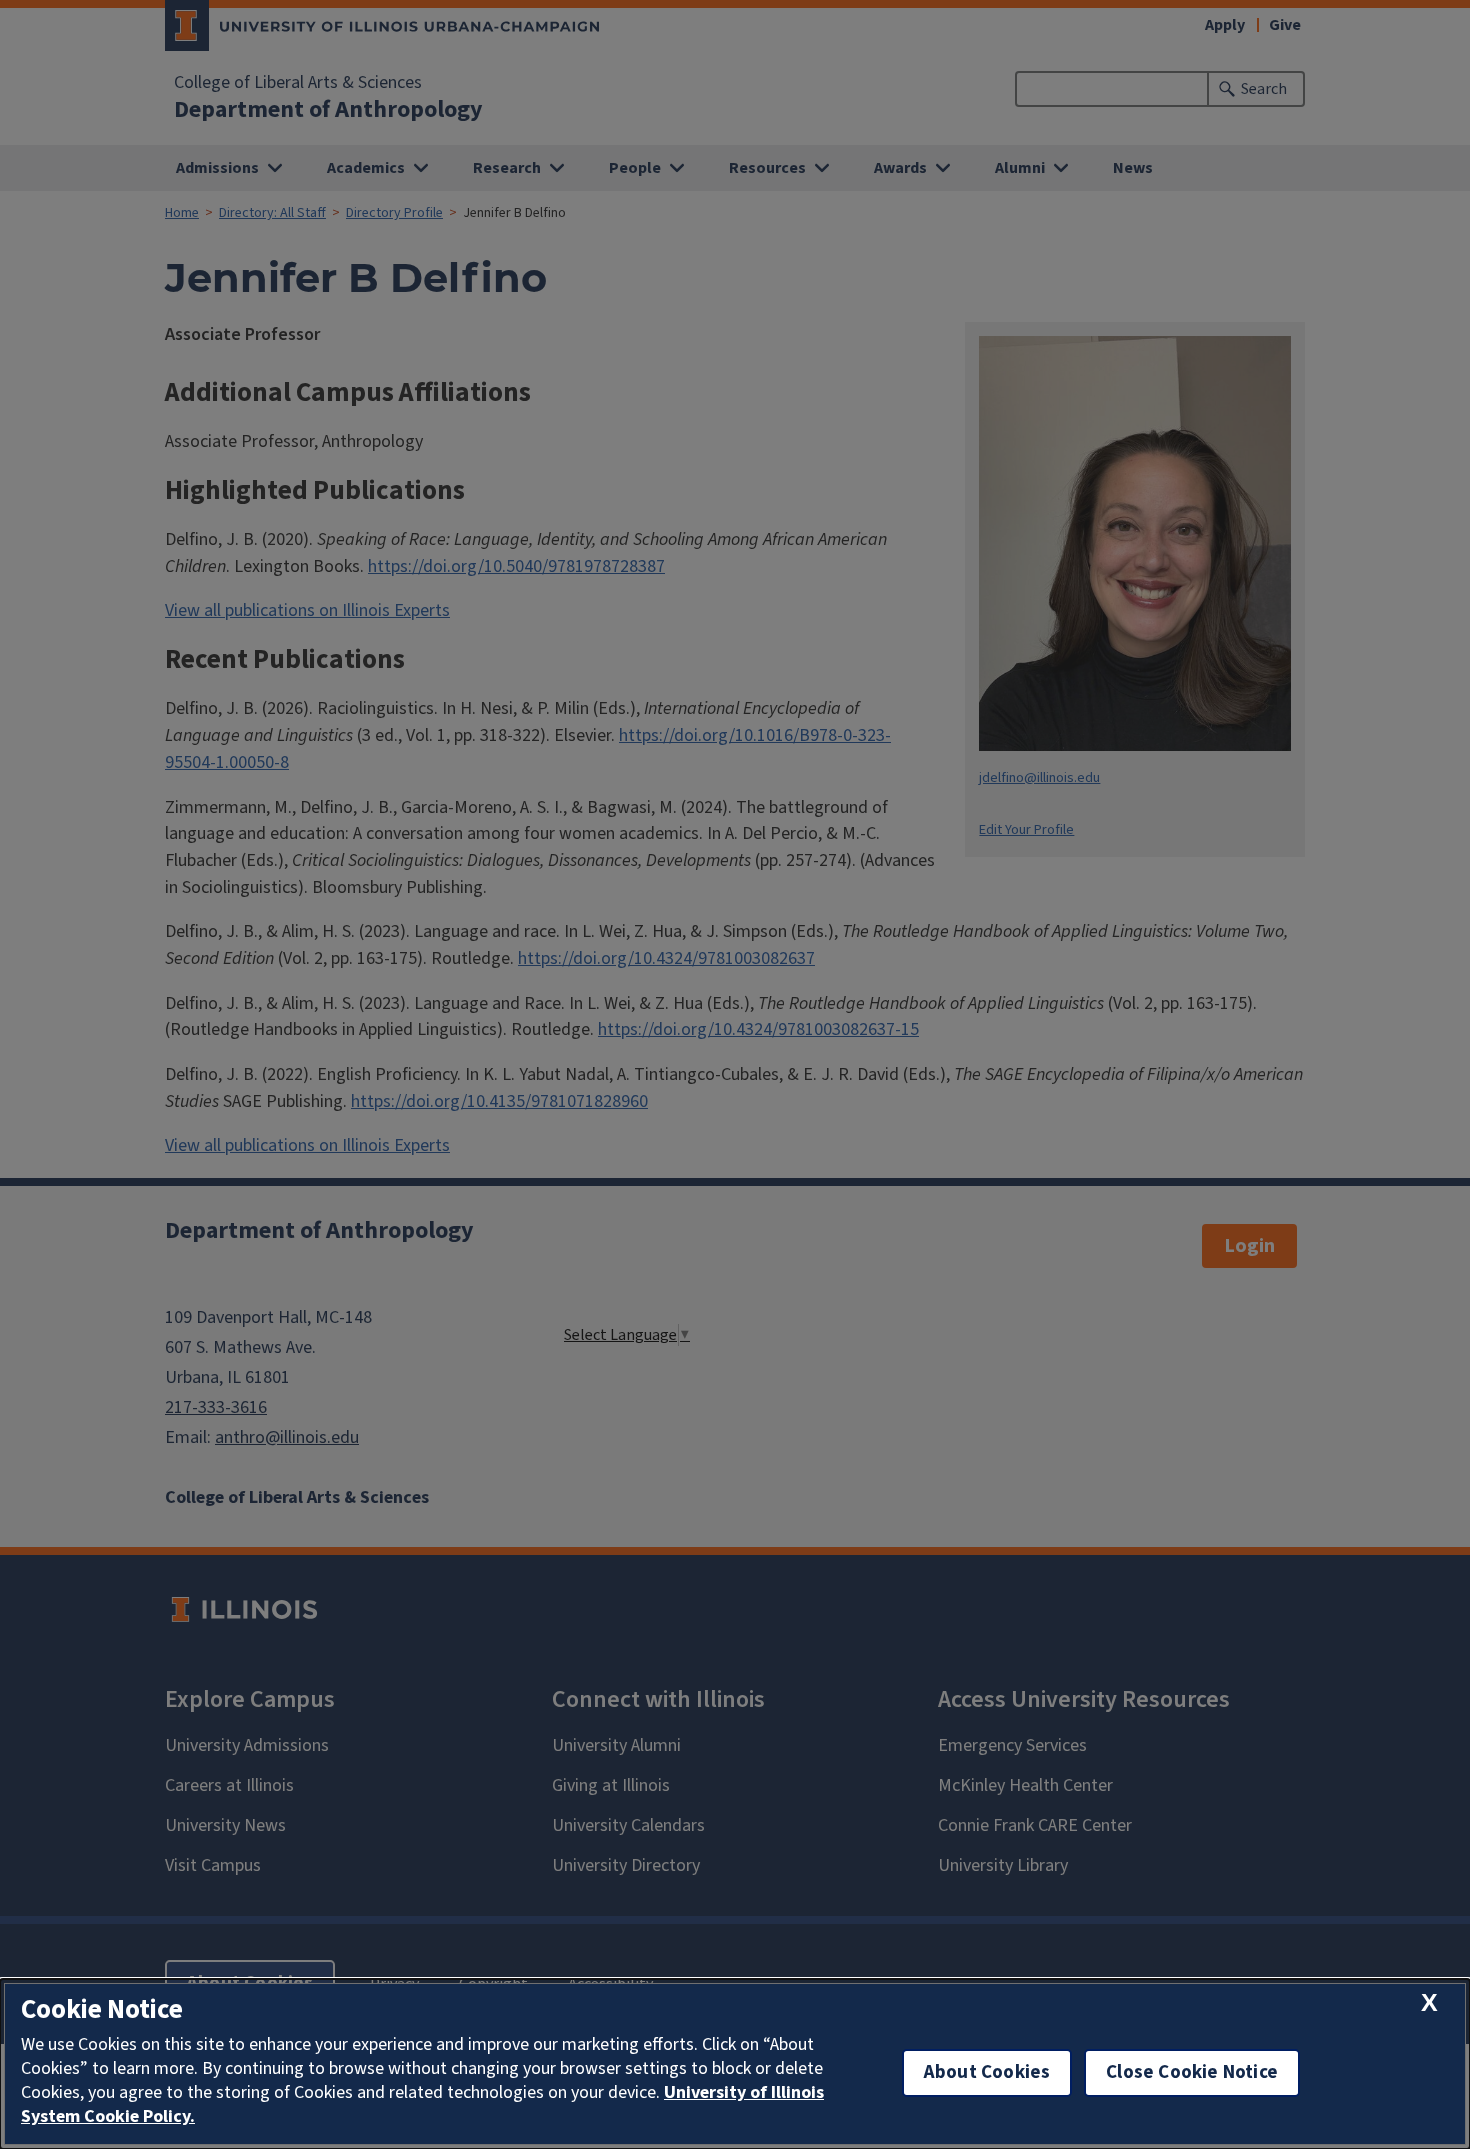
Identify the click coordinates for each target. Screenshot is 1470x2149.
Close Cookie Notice (1192, 2072)
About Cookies (987, 2072)
